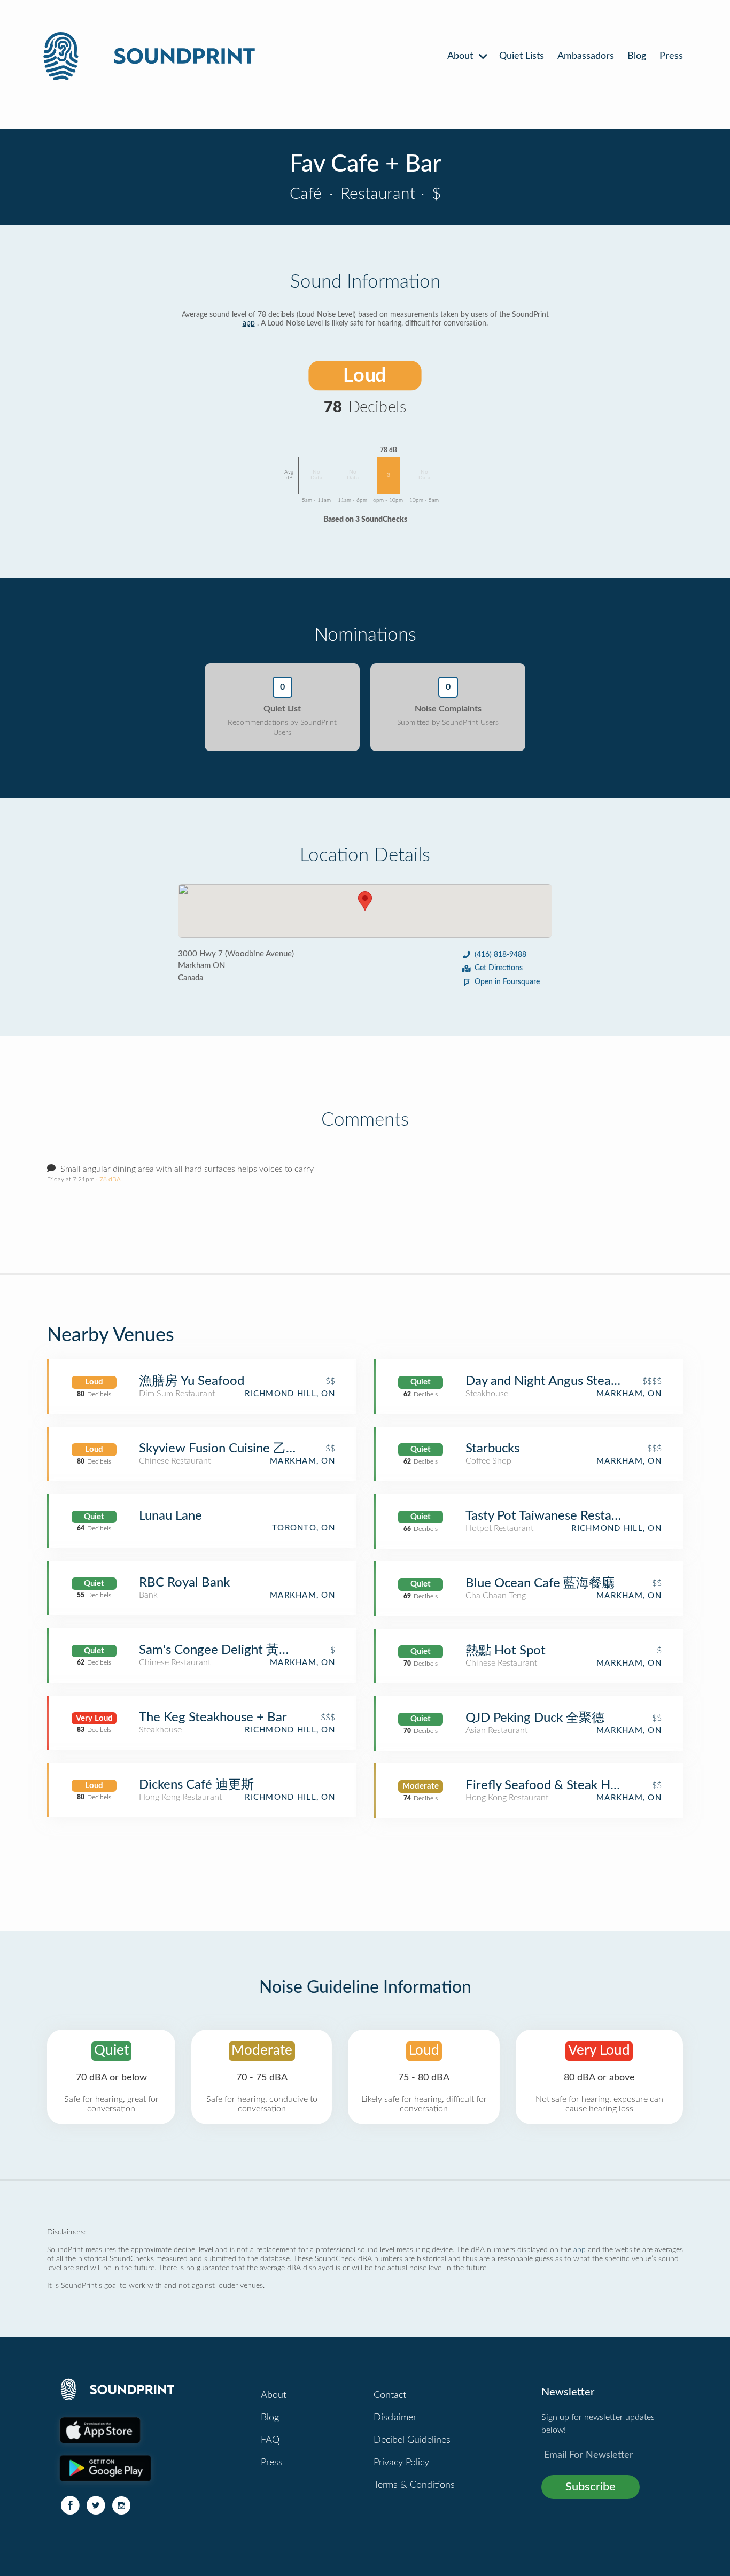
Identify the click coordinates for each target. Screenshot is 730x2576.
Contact (390, 2395)
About (461, 56)
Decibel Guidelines (412, 2440)
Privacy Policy (401, 2463)
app (249, 323)
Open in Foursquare (507, 982)
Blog (637, 56)
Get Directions (499, 968)
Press (671, 56)
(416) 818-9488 (500, 955)
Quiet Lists (522, 56)
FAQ (270, 2440)
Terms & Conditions (414, 2485)
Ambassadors (586, 56)
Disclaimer (395, 2418)
